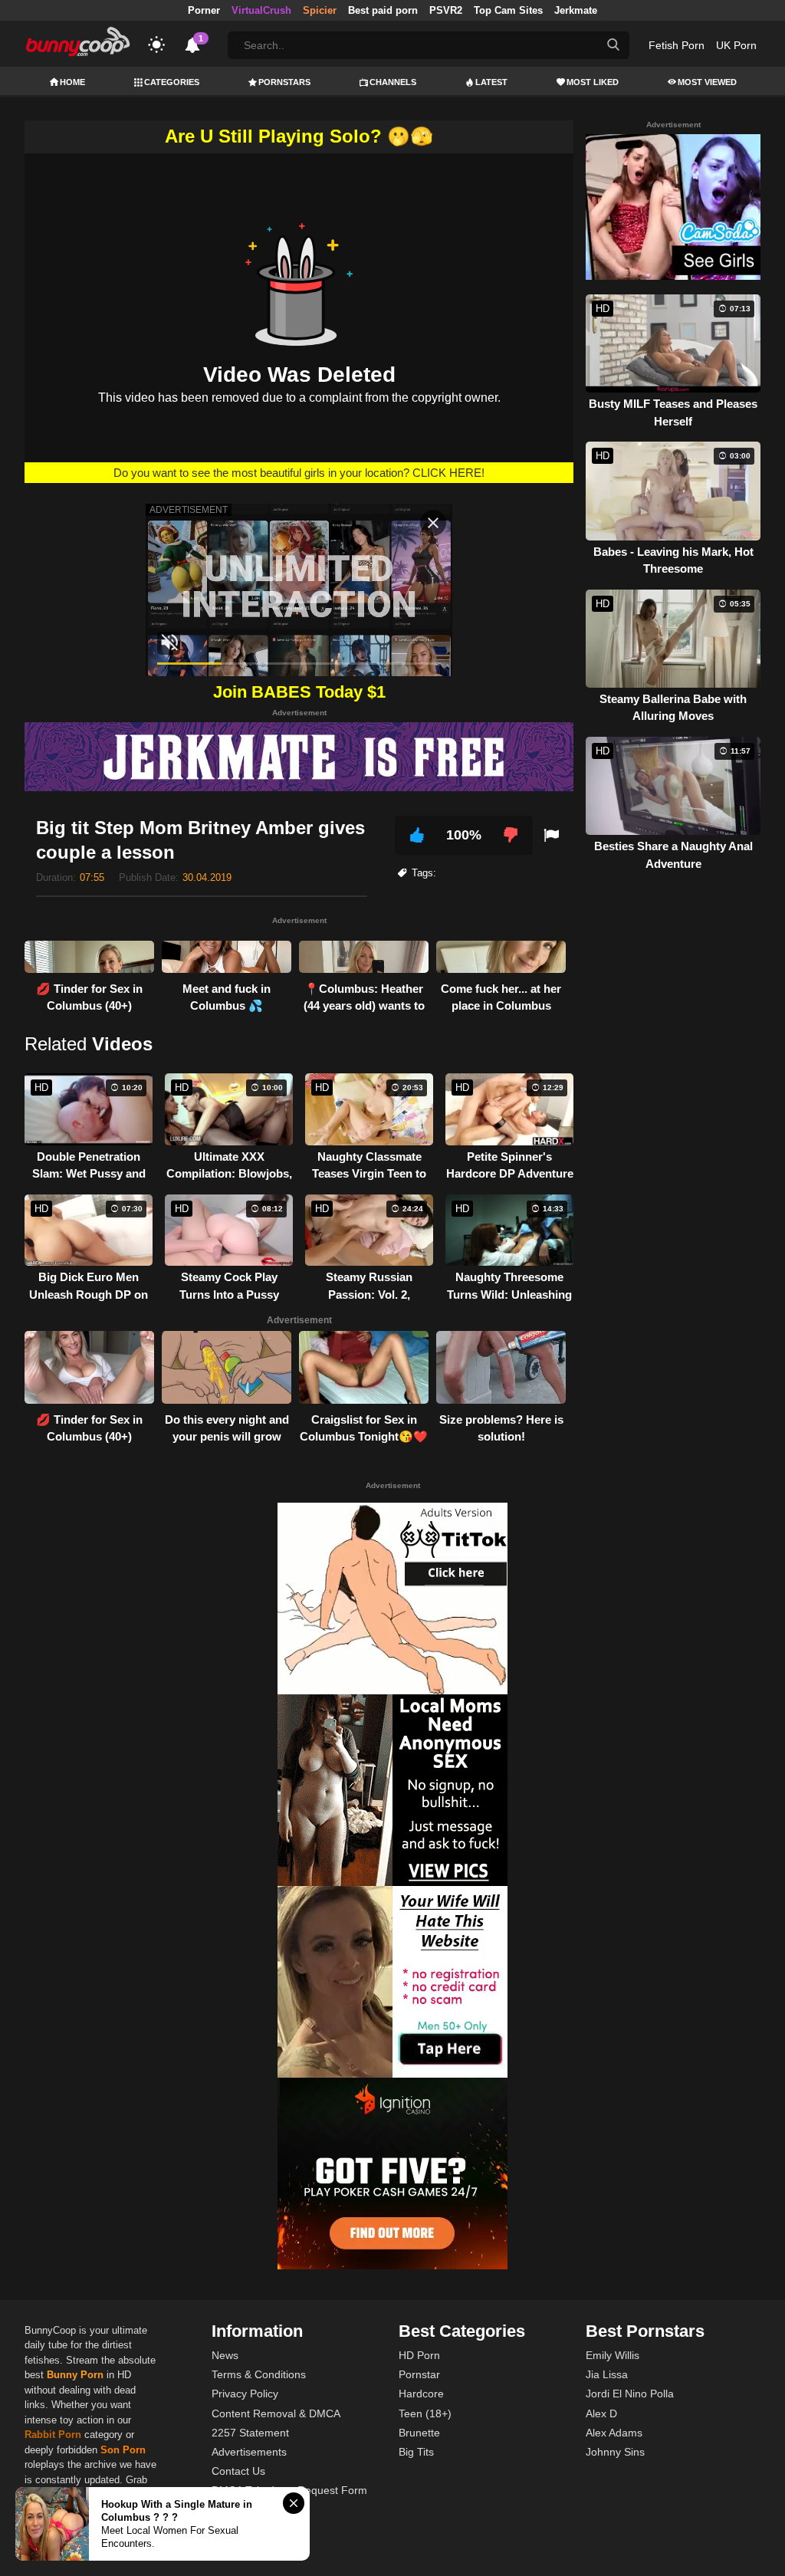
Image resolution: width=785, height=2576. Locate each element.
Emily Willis (613, 2355)
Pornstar (419, 2374)
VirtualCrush (261, 10)
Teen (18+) (425, 2413)
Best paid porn (383, 10)
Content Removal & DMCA (276, 2413)
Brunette (419, 2433)
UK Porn (736, 45)
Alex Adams (614, 2433)
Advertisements (249, 2452)
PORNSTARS (284, 82)
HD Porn (419, 2355)
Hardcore (421, 2394)
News (225, 2355)
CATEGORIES (172, 82)
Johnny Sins (615, 2452)
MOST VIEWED (707, 82)
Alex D (601, 2413)
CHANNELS (393, 82)
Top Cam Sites (508, 10)
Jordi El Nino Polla (630, 2394)
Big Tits (416, 2452)
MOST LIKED (593, 82)
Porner (204, 10)
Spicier (320, 10)
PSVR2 (446, 10)
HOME (72, 82)
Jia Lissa (607, 2374)
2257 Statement (250, 2433)
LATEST (491, 82)
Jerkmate (576, 10)
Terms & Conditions (259, 2374)
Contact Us (238, 2471)
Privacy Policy (245, 2394)
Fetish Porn (677, 45)
